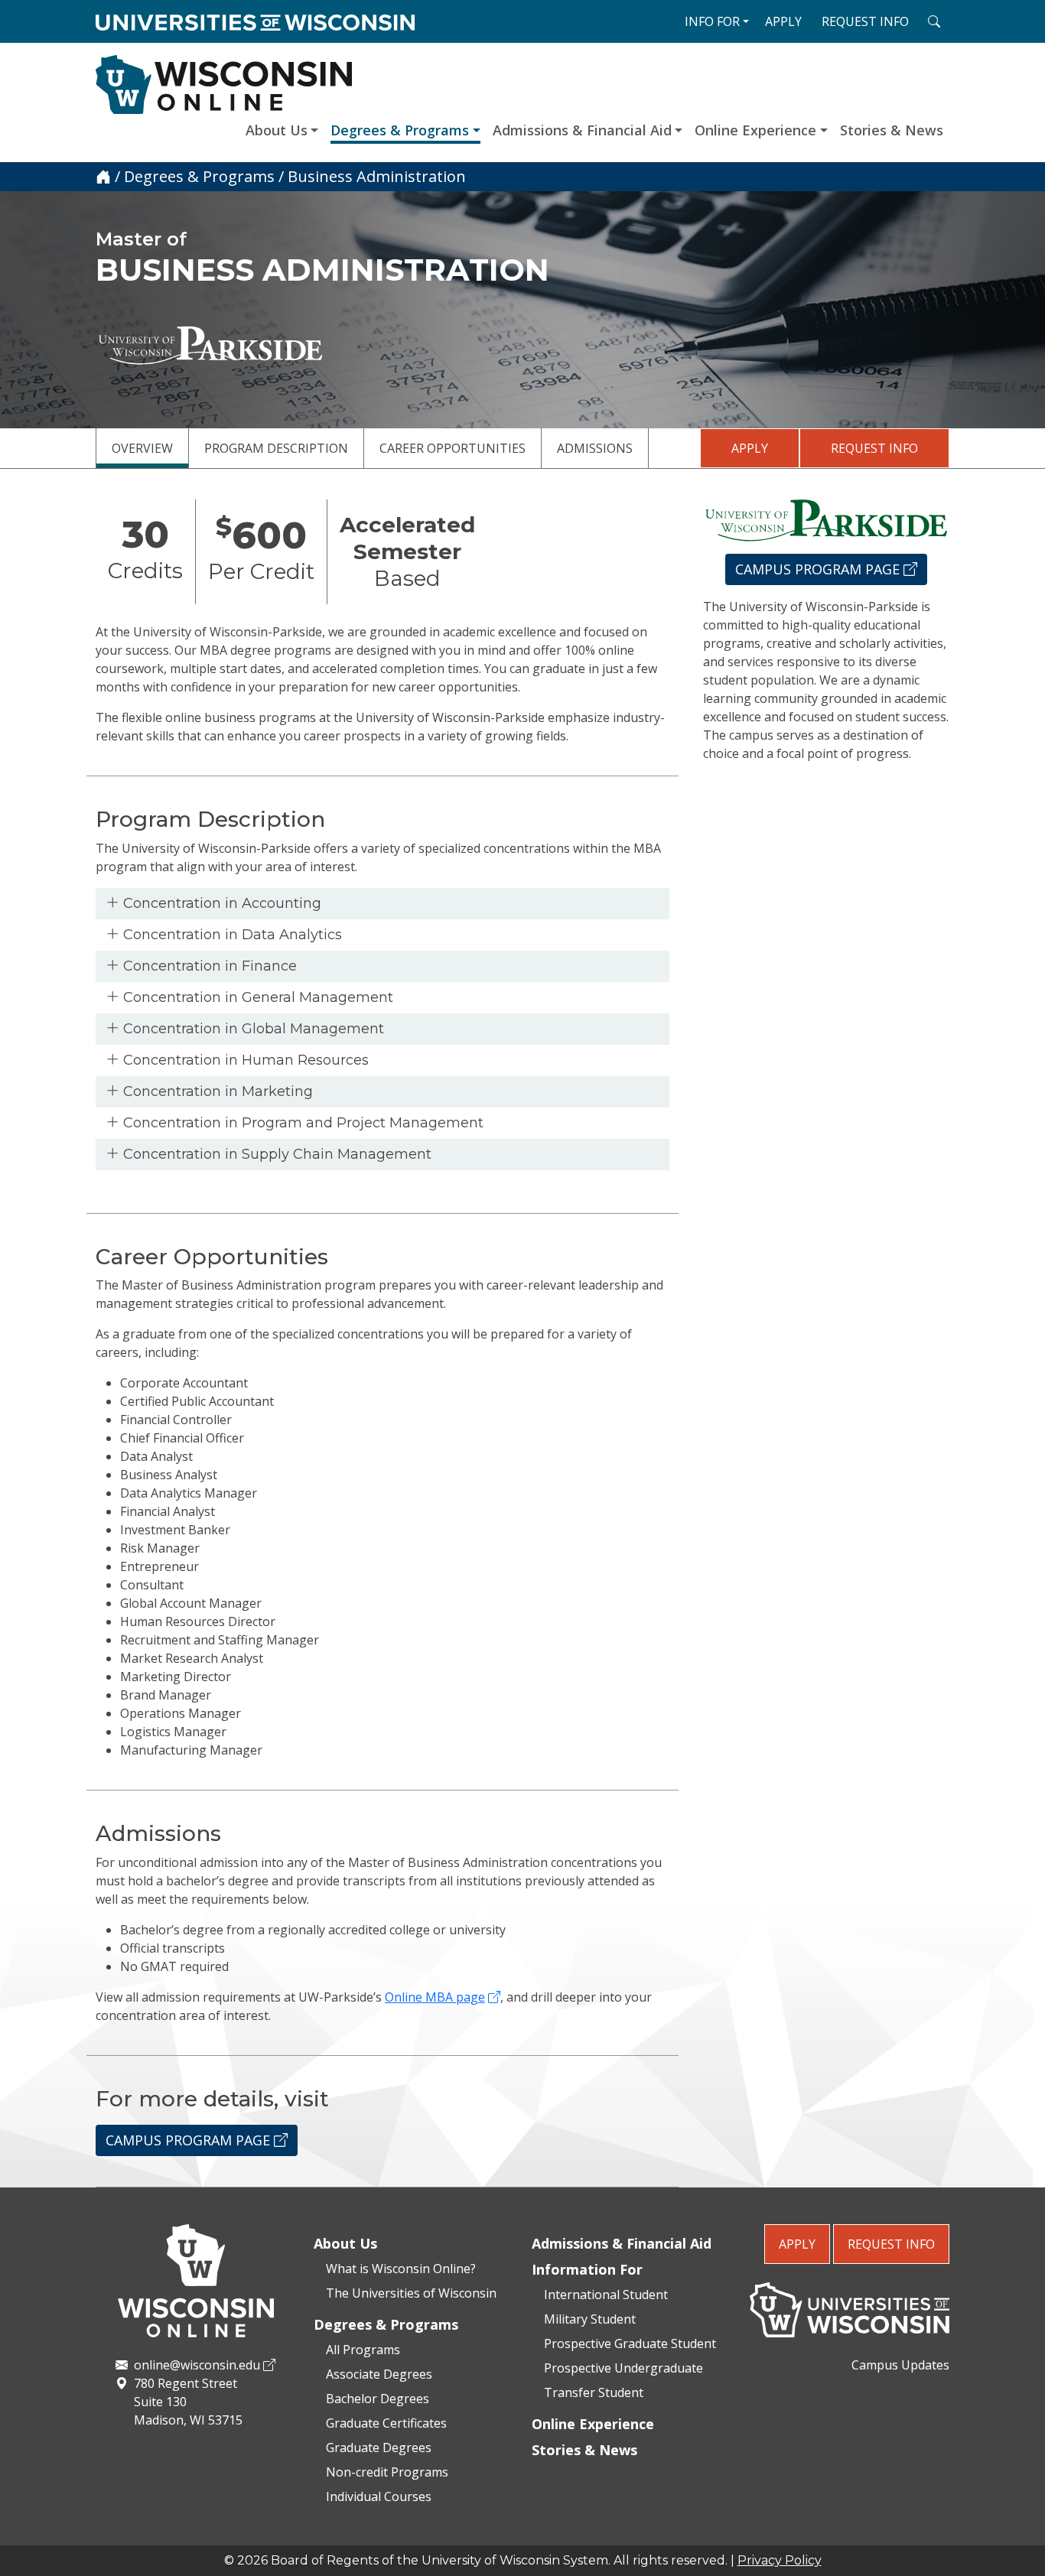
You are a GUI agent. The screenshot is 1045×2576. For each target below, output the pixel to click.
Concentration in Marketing (216, 1091)
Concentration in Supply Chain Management (275, 1154)
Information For (587, 2269)
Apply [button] (783, 21)
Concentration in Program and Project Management (301, 1123)
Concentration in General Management (256, 997)
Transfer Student (594, 2392)
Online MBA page (435, 1997)
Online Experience (755, 130)
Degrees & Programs (400, 130)
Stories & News (892, 130)
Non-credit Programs (387, 2472)
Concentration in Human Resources (244, 1060)
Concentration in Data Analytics (231, 935)
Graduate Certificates (386, 2423)
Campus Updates (900, 2365)
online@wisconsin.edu (197, 2365)
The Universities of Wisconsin (411, 2293)
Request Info (874, 448)
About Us (277, 130)
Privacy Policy (780, 2560)
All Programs (363, 2350)
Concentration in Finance (208, 966)
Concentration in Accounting (220, 903)
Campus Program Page (190, 2140)
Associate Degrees (379, 2374)
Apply (750, 448)
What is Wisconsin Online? (401, 2269)
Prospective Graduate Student (630, 2343)
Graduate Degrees (379, 2448)
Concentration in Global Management (252, 1029)
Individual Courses (379, 2496)
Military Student (590, 2319)
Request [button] (865, 21)
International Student (606, 2295)
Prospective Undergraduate (623, 2368)
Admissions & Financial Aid (582, 130)
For (712, 21)
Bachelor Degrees (378, 2399)
